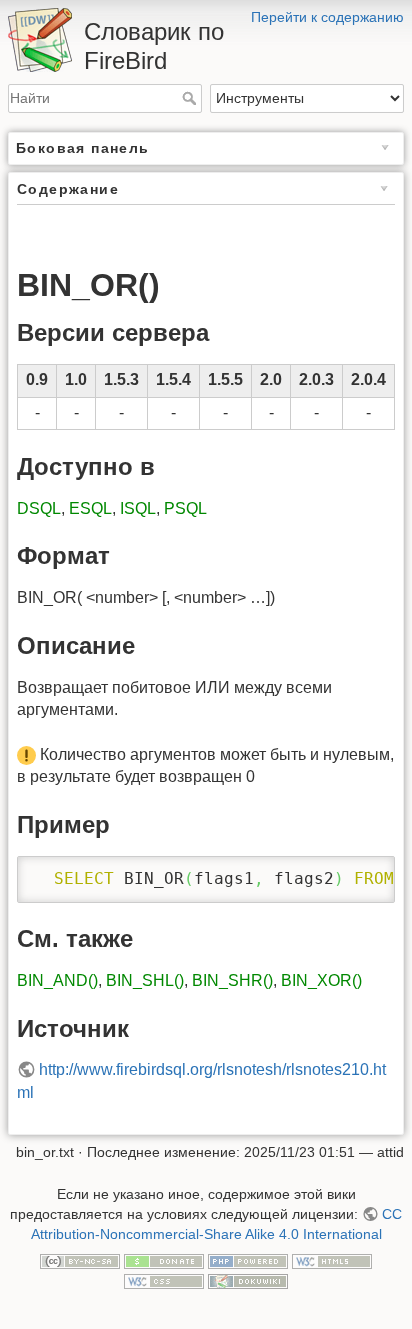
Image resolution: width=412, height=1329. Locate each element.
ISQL (138, 508)
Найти (191, 98)
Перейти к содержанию (327, 17)
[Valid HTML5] (332, 1260)
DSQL (39, 508)
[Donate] (164, 1260)
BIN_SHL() (145, 980)
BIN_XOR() (321, 980)
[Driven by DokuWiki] (248, 1280)
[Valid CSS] (164, 1280)
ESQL (90, 508)
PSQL (185, 508)
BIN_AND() (57, 980)
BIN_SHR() (232, 980)
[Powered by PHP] (248, 1260)
